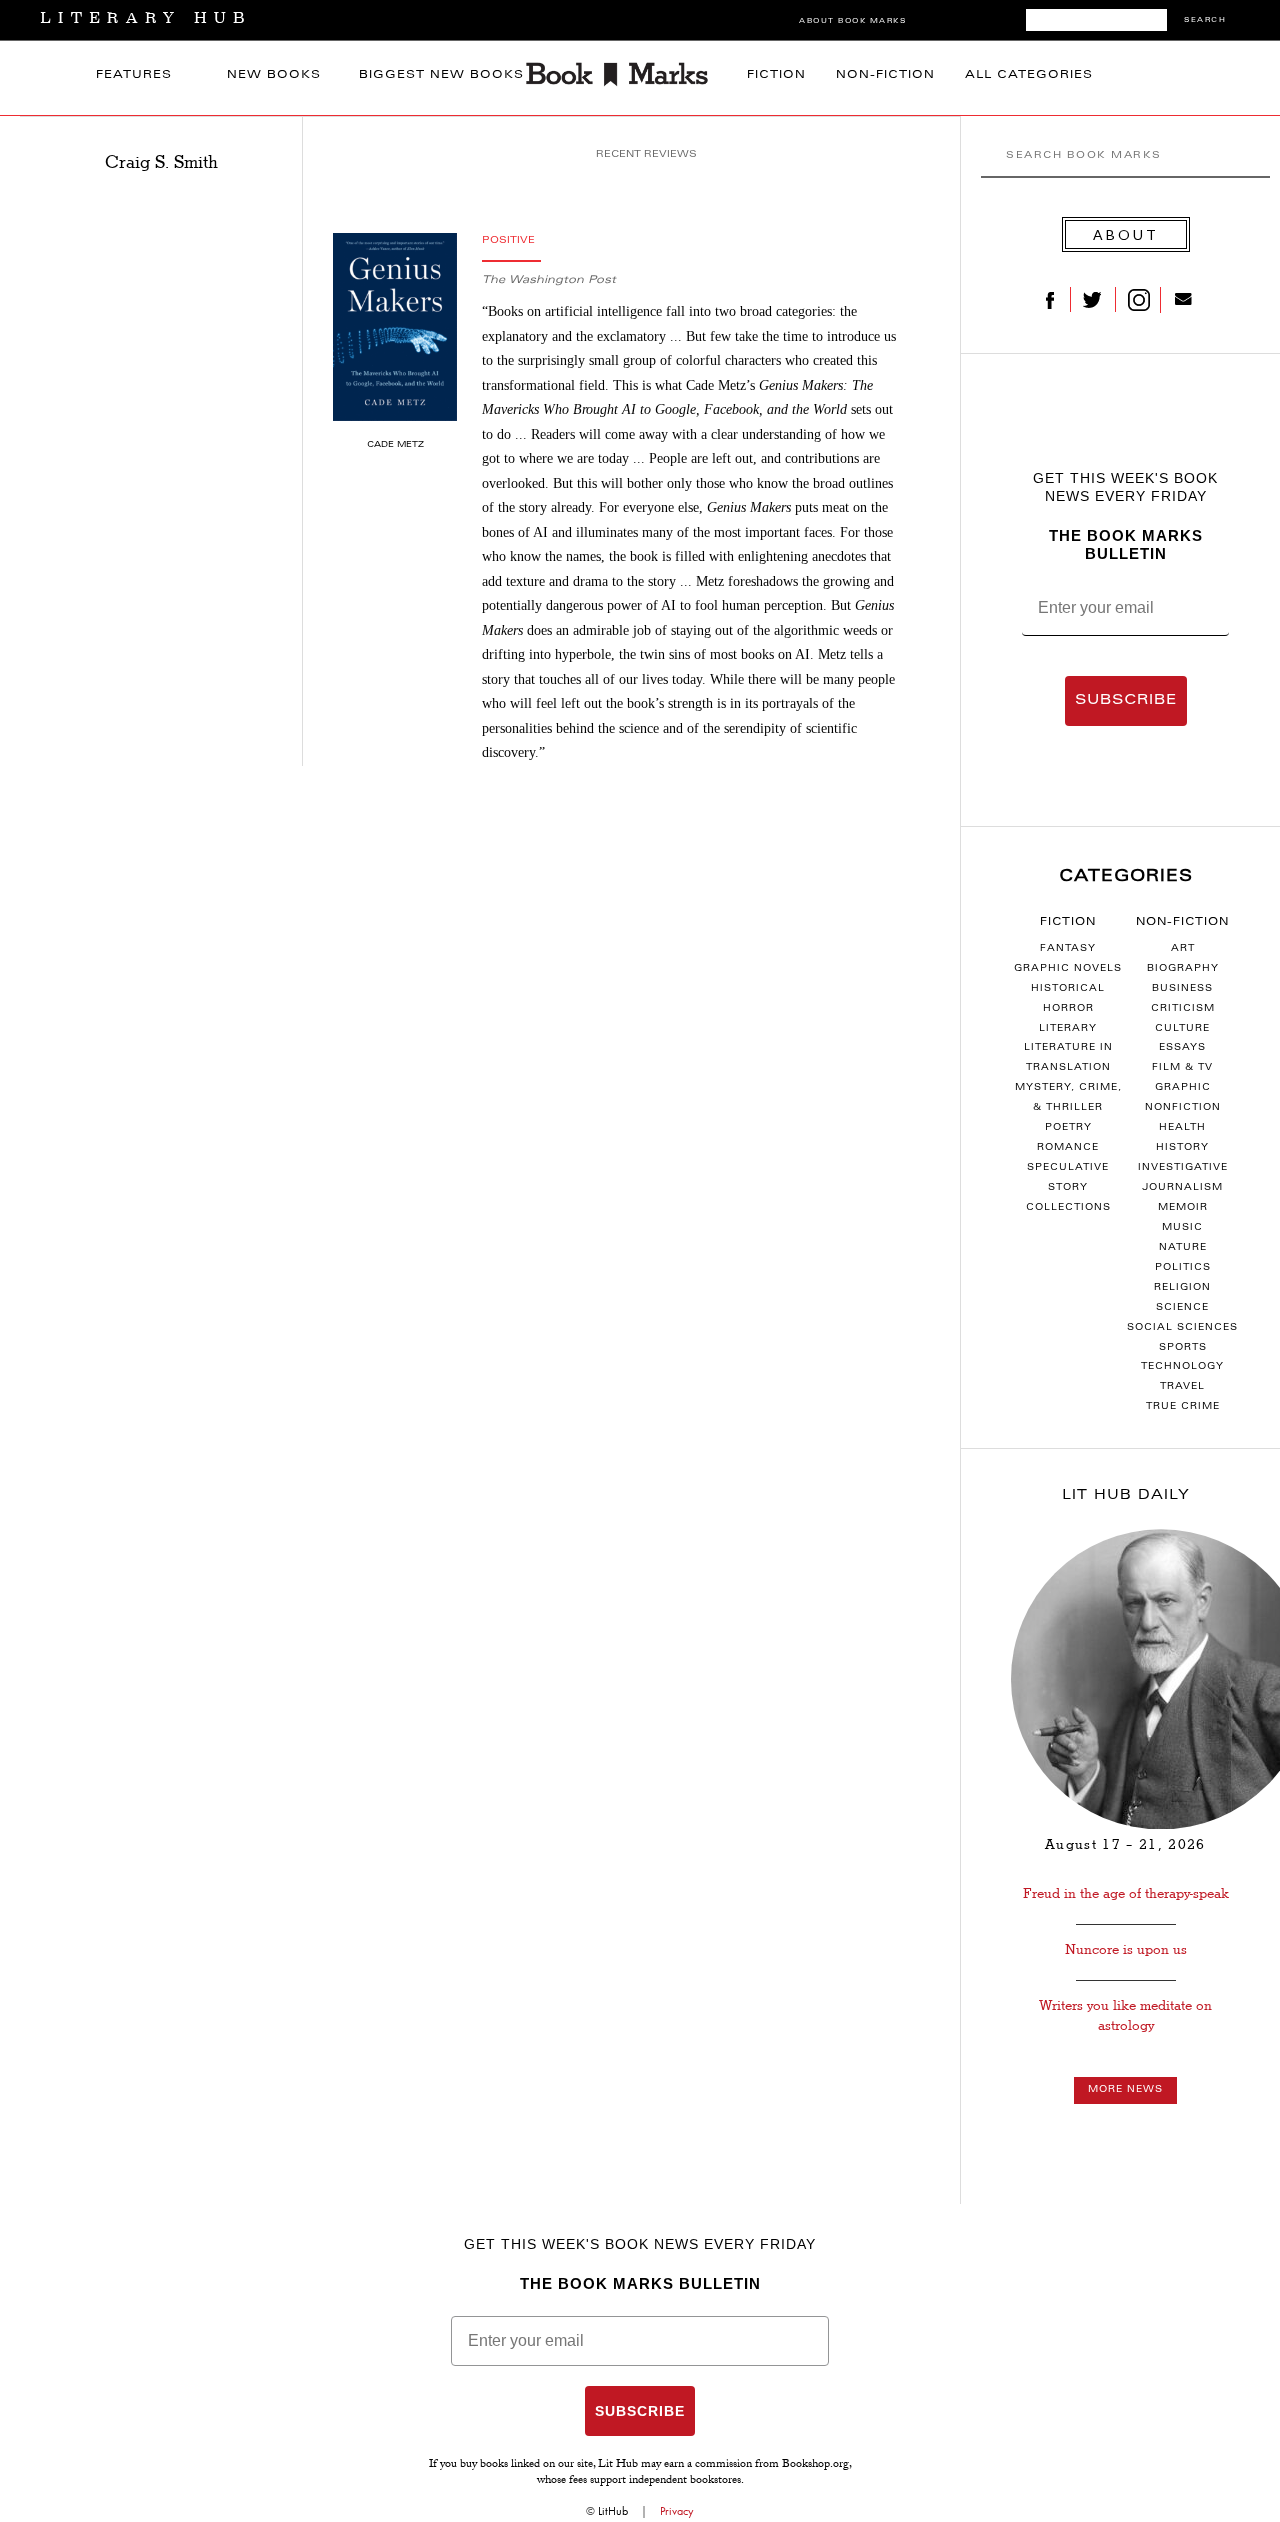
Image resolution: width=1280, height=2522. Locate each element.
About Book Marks (852, 21)
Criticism (1183, 1009)
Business (1182, 989)
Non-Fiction (885, 75)
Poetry (1068, 1128)
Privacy (677, 2511)
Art (1183, 949)
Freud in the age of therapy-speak (1126, 1893)
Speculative (1068, 1168)
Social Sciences (1182, 1328)
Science (1182, 1308)
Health (1182, 1128)
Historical (1068, 989)
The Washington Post (549, 280)
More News (1125, 2090)
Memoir (1183, 1208)
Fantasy (1068, 949)
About (1126, 234)
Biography (1183, 969)
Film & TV (1182, 1068)
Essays (1182, 1048)
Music (1182, 1228)
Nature (1183, 1248)
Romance (1068, 1148)
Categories (1126, 877)
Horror (1068, 1009)
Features (134, 75)
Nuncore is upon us (1126, 1949)
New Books (274, 75)
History (1182, 1148)
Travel (1182, 1387)
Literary (1068, 1029)
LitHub (613, 2511)
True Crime (1183, 1407)
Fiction (776, 75)
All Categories (1029, 75)
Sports (1183, 1348)
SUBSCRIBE (1126, 701)
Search (1205, 20)
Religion (1182, 1288)
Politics (1183, 1268)
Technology (1182, 1367)
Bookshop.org (815, 2465)
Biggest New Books (441, 75)
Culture (1182, 1029)
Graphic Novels (1068, 969)
